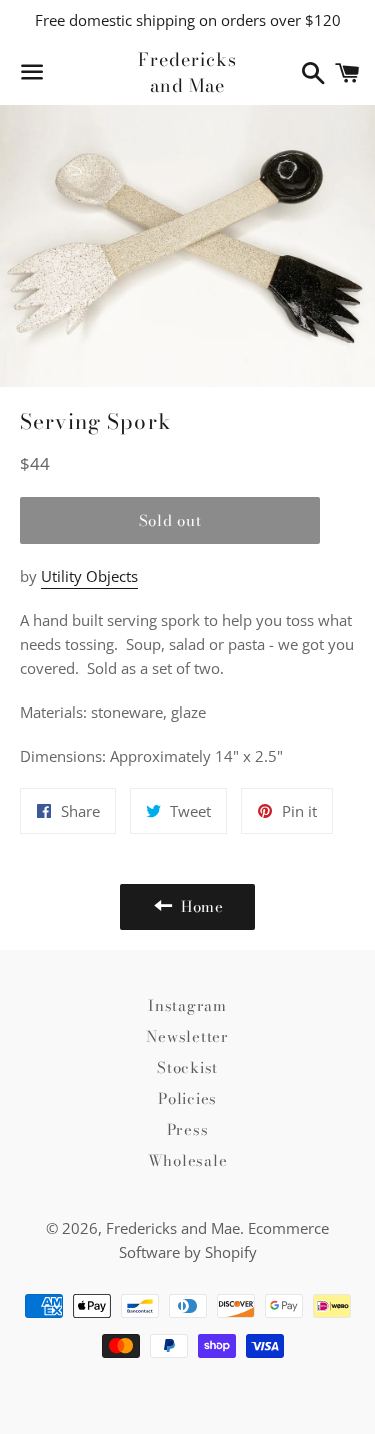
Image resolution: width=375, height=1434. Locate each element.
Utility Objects (89, 576)
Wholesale (188, 1160)
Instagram (187, 1005)
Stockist (187, 1067)
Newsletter (187, 1036)
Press (188, 1129)
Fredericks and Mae (187, 72)
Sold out (170, 520)
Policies (187, 1098)
